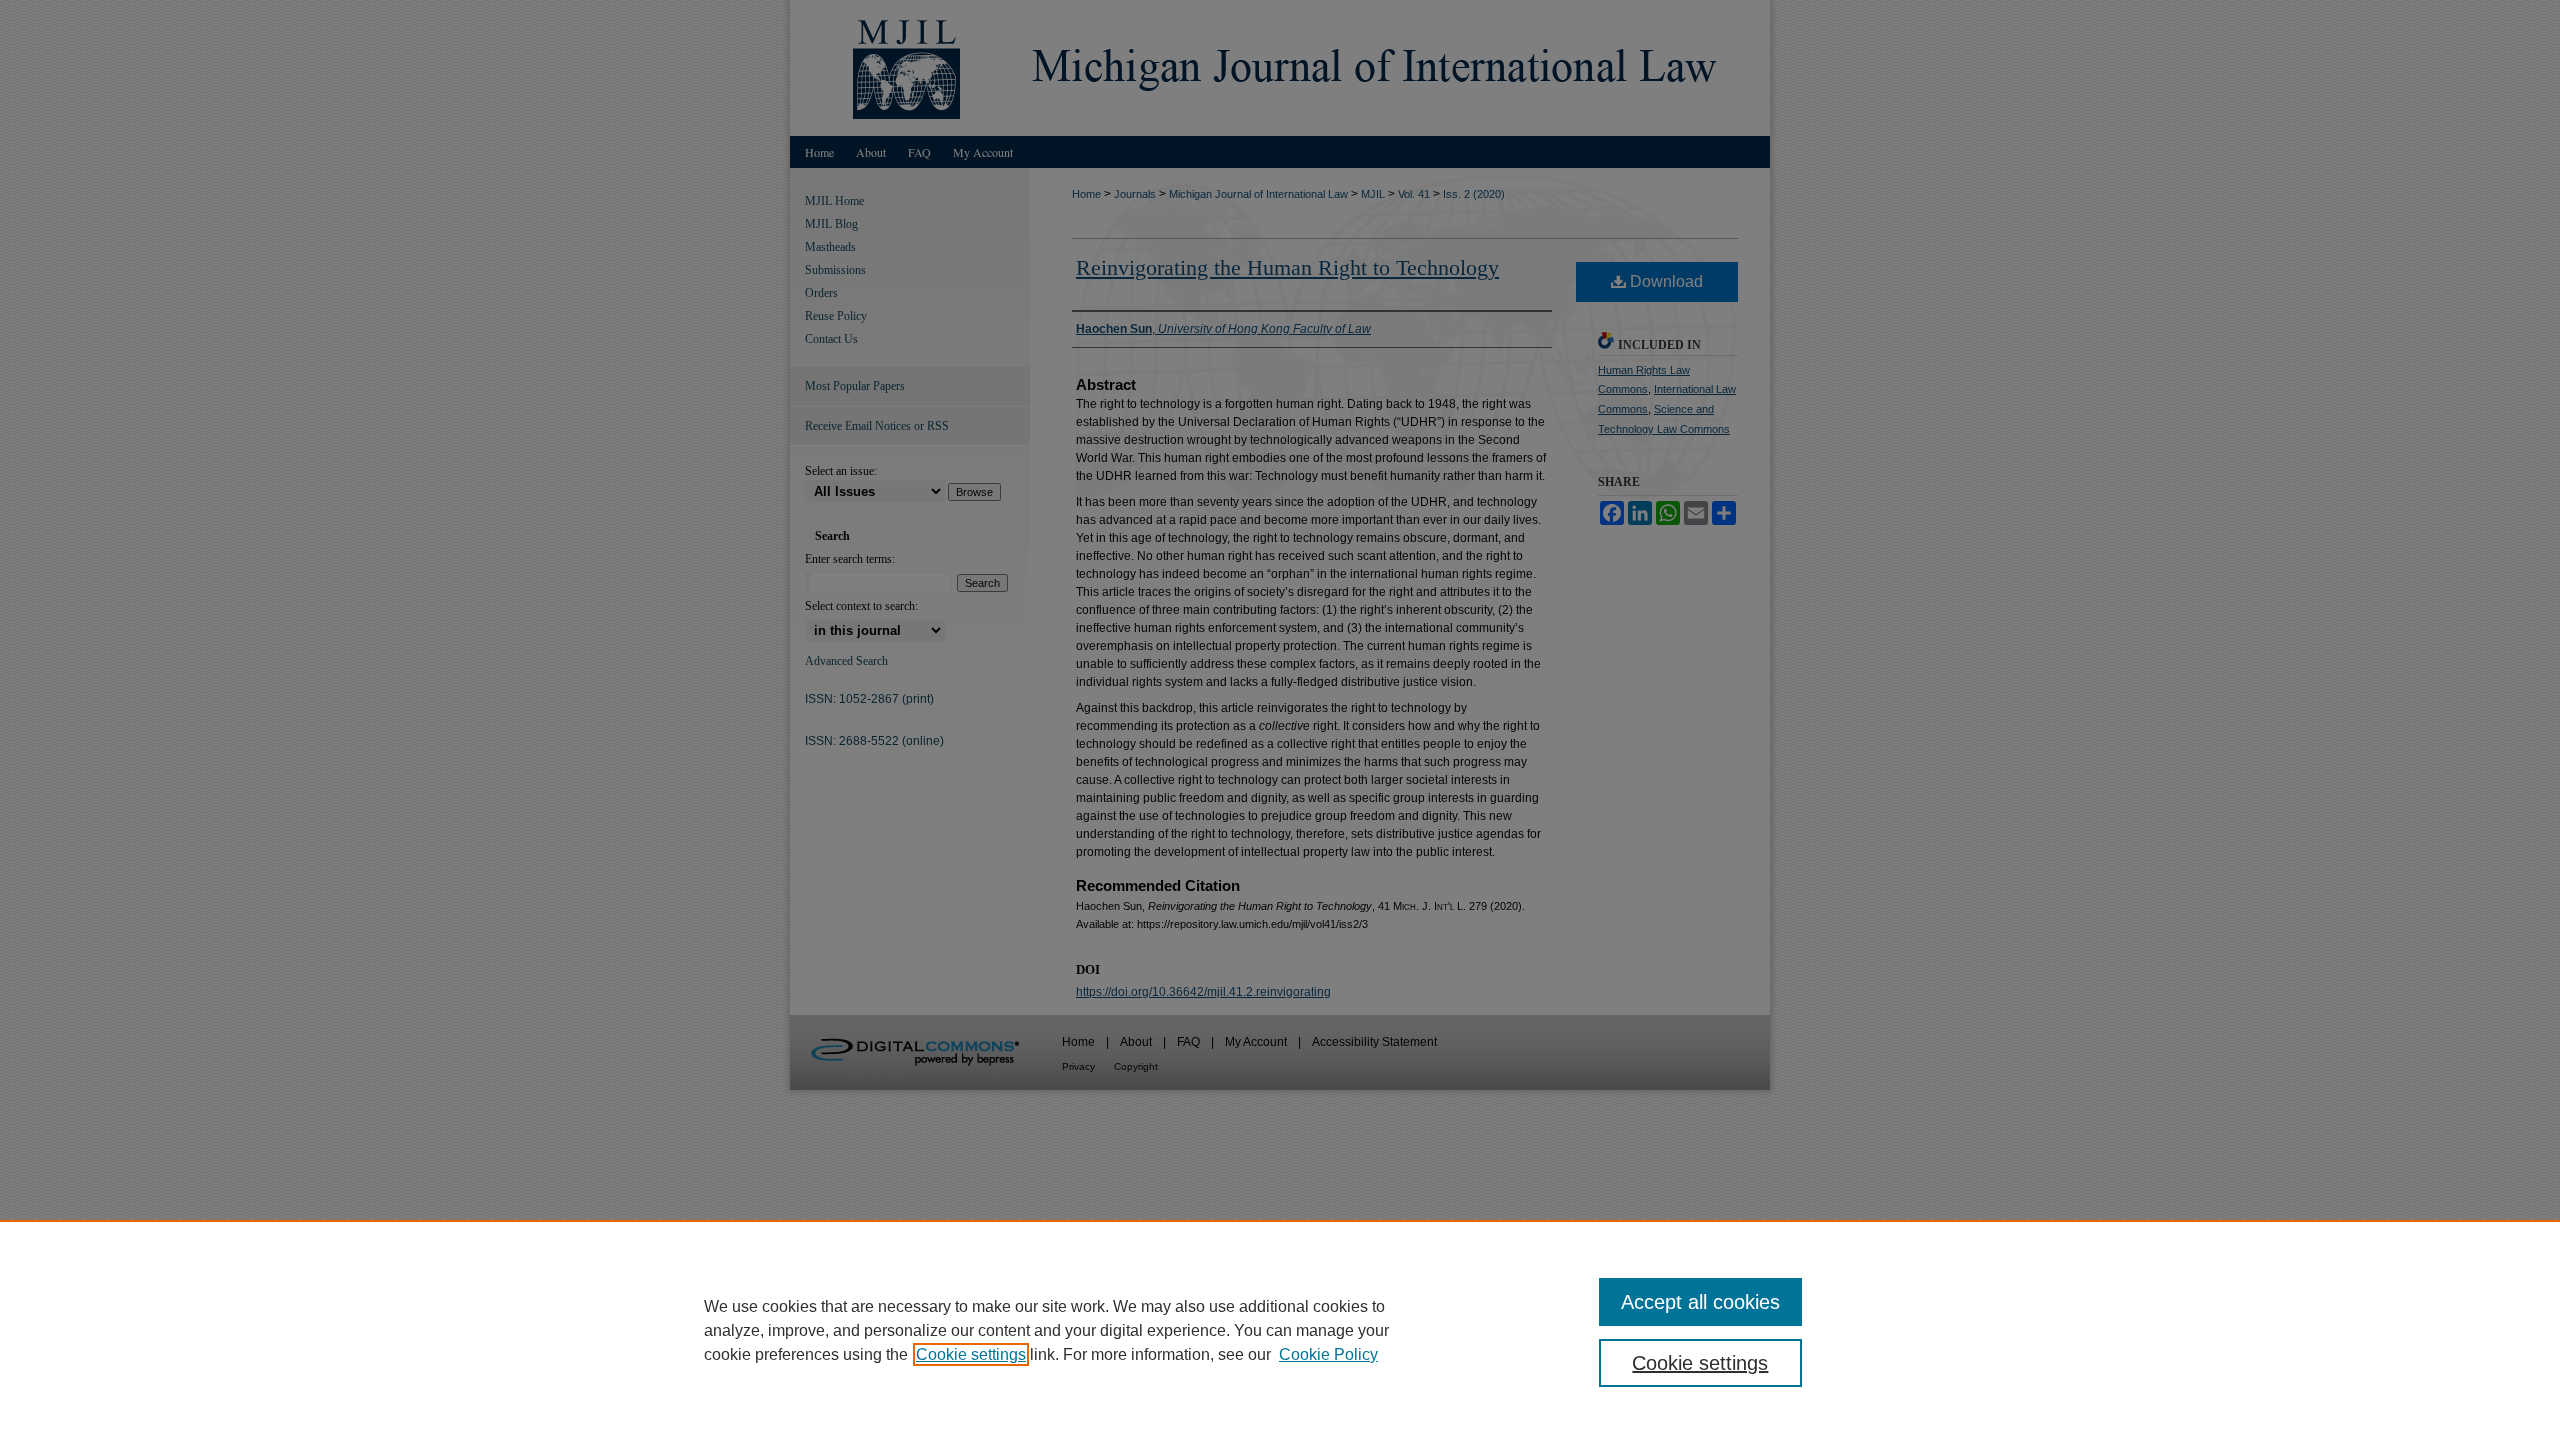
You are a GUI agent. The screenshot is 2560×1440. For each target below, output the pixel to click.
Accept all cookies (1700, 1302)
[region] (1280, 1330)
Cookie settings (971, 1354)
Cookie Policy (1328, 1354)
